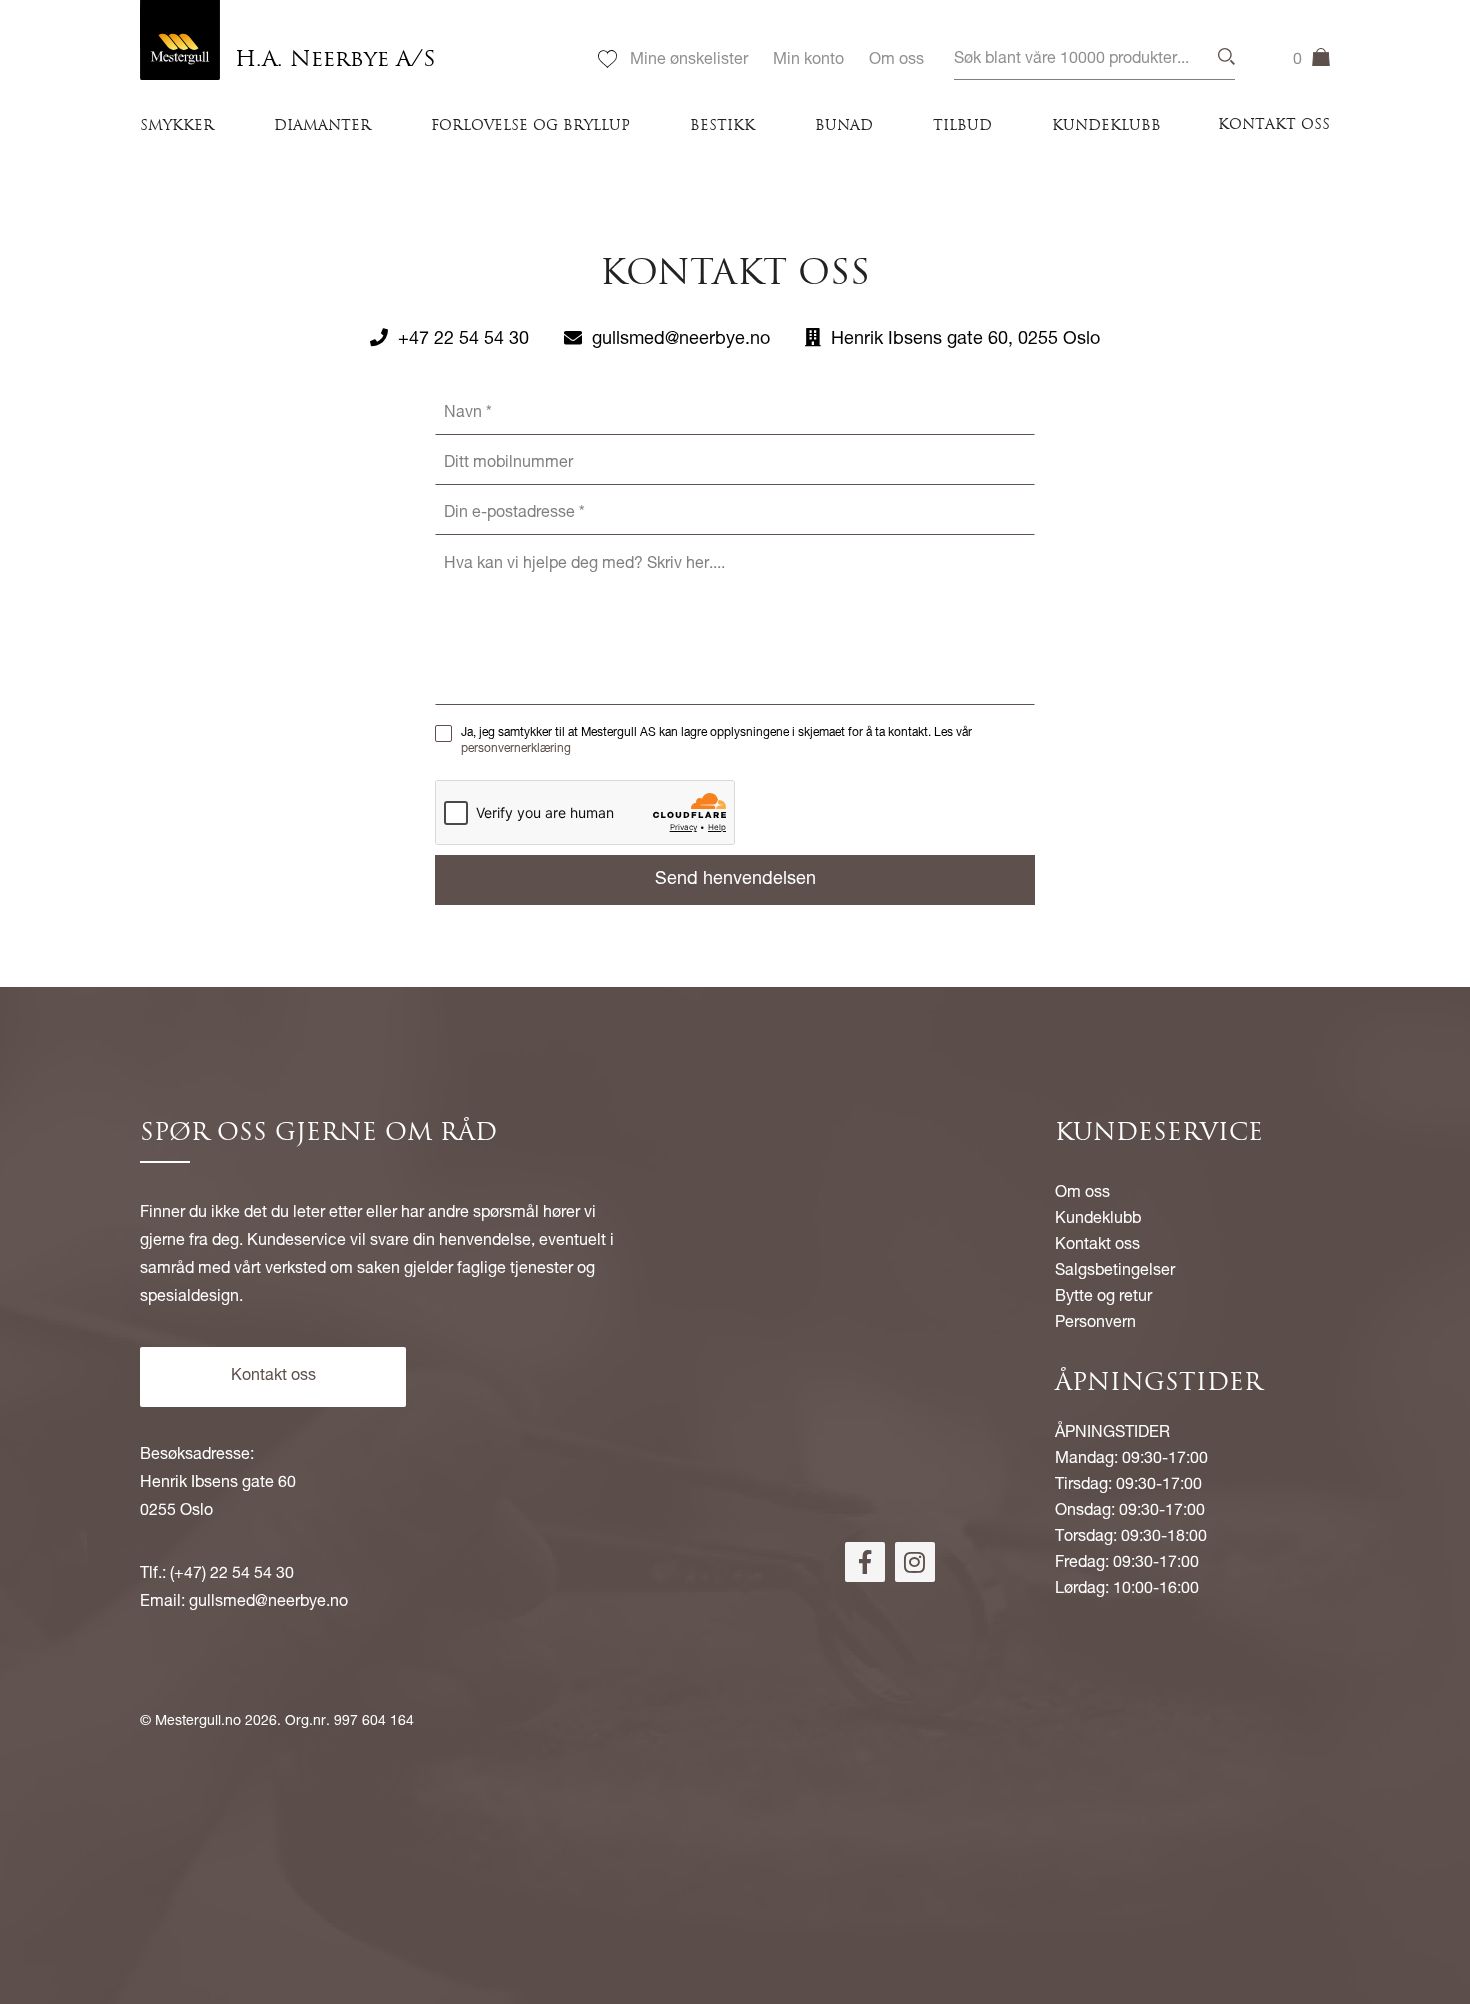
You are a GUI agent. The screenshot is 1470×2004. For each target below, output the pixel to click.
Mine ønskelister (689, 61)
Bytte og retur (1103, 1298)
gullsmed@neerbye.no (681, 340)
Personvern (1095, 1324)
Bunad (844, 126)
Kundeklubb (1106, 126)
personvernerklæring (516, 749)
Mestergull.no (198, 1722)
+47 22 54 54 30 (463, 340)
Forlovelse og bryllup (530, 126)
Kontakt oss (1274, 125)
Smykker (177, 126)
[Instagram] (915, 1562)
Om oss (896, 61)
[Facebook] (865, 1562)
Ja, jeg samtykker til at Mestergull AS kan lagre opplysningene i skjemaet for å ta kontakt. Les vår (716, 741)
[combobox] (1094, 60)
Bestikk (722, 126)
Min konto (808, 61)
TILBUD (962, 126)
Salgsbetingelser (1115, 1272)
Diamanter (322, 126)
